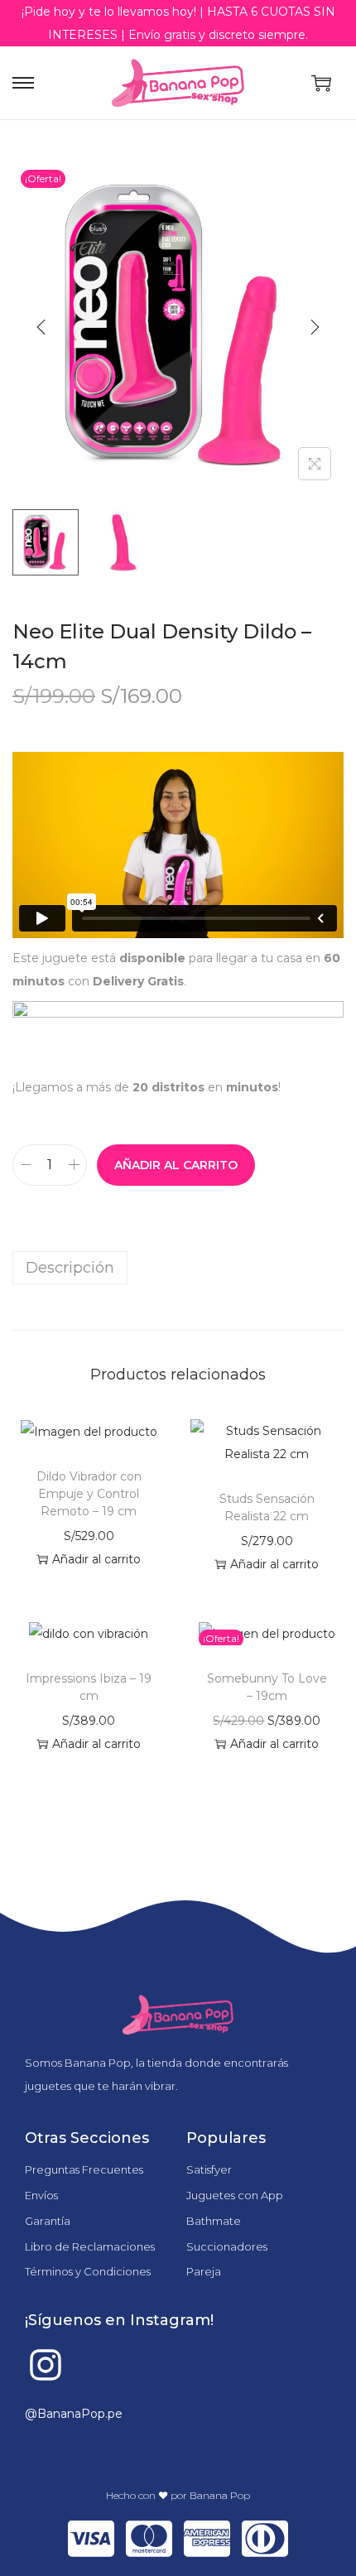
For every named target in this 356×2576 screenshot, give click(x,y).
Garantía (48, 2221)
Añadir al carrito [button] (96, 1559)
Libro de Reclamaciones (90, 2246)
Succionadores (227, 2246)
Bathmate (214, 2221)
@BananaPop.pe (74, 2414)
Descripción (70, 1268)
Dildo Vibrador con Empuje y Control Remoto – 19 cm (89, 1494)
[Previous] (41, 327)
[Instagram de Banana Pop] (46, 2365)
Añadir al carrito (176, 1165)
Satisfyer (209, 2169)
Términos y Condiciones (88, 2271)
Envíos (41, 2195)
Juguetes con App (235, 2195)
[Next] (315, 327)
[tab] (178, 1268)
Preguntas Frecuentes (84, 2169)
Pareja (204, 2271)
